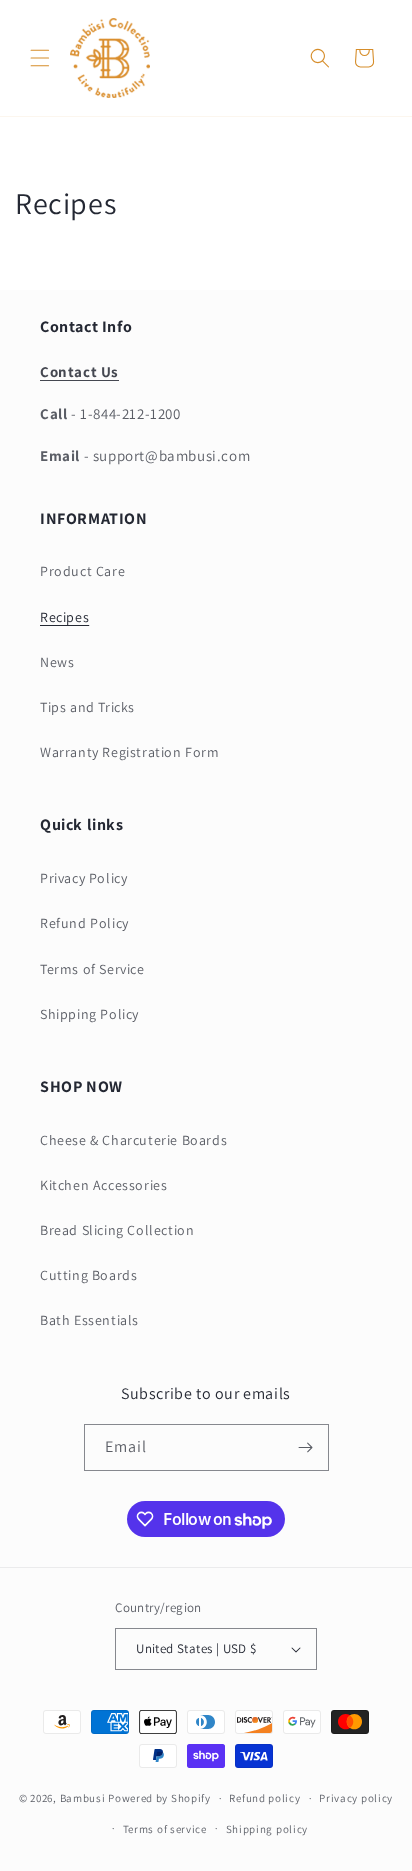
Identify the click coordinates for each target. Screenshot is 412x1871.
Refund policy (264, 1798)
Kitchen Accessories (103, 1185)
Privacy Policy (83, 878)
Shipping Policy (89, 1014)
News (57, 662)
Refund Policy (84, 923)
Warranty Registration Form (130, 752)
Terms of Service (92, 969)
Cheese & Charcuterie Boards (133, 1140)
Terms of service (165, 1829)
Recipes (64, 617)
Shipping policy (267, 1829)
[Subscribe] (306, 1447)
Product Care (82, 571)
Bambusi (83, 1798)
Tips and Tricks (87, 707)
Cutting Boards (88, 1275)
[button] (40, 58)
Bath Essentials (89, 1320)
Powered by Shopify (159, 1798)
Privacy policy (356, 1798)
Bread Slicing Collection (117, 1230)
